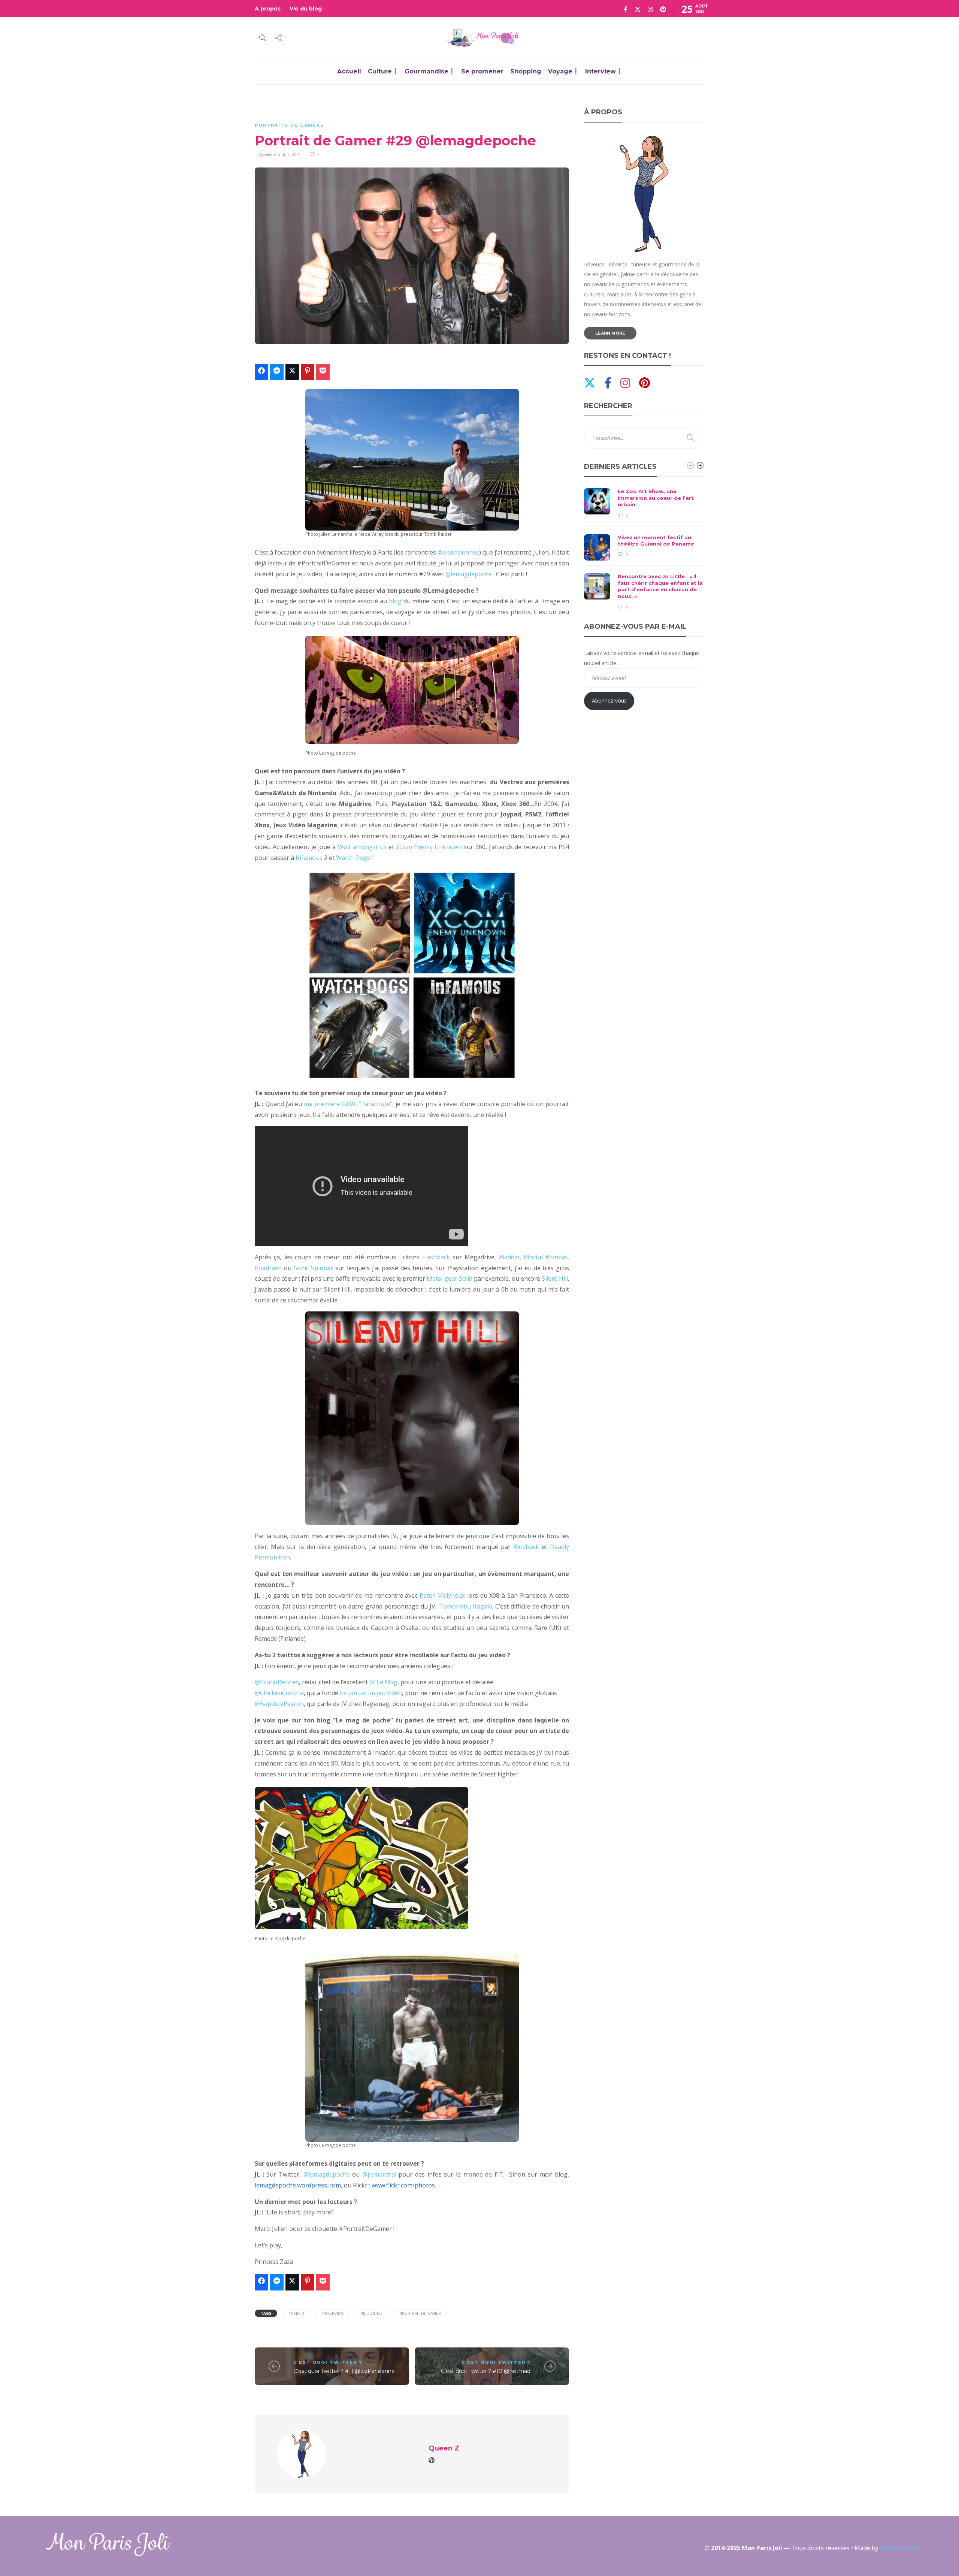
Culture (380, 71)
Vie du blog (306, 9)
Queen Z (267, 154)
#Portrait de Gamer (420, 2313)
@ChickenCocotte (279, 1693)
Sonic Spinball (314, 1268)
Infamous (309, 858)
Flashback (436, 1257)
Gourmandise (426, 71)
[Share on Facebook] (261, 372)
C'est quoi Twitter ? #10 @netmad (486, 2371)
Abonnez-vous (609, 700)
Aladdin (509, 1257)
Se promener (482, 71)
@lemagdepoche (469, 574)
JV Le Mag (383, 1682)
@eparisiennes (458, 552)
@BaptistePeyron (279, 1704)
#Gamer (296, 2313)
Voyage (560, 71)
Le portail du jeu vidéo (371, 1693)
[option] (644, 549)
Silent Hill (555, 1278)
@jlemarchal (381, 2174)
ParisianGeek (899, 2548)
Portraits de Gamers (289, 125)
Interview (600, 71)
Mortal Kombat (546, 1257)
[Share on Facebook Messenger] (277, 372)
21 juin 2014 (289, 154)
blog (395, 601)
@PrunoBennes (277, 1682)
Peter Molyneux (442, 1595)
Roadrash (268, 1268)
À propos (268, 9)
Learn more (610, 333)
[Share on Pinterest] (308, 372)
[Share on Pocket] (323, 372)
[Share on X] (292, 372)
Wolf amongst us (362, 847)
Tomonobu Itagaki (466, 1606)
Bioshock (527, 1547)
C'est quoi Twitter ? (328, 2362)
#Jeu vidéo (372, 2313)
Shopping (526, 71)
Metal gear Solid (450, 1278)
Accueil (349, 71)
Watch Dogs (353, 858)
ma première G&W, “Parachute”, (349, 1104)
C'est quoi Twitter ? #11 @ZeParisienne (344, 2371)
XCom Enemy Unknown (429, 847)
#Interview (332, 2313)
